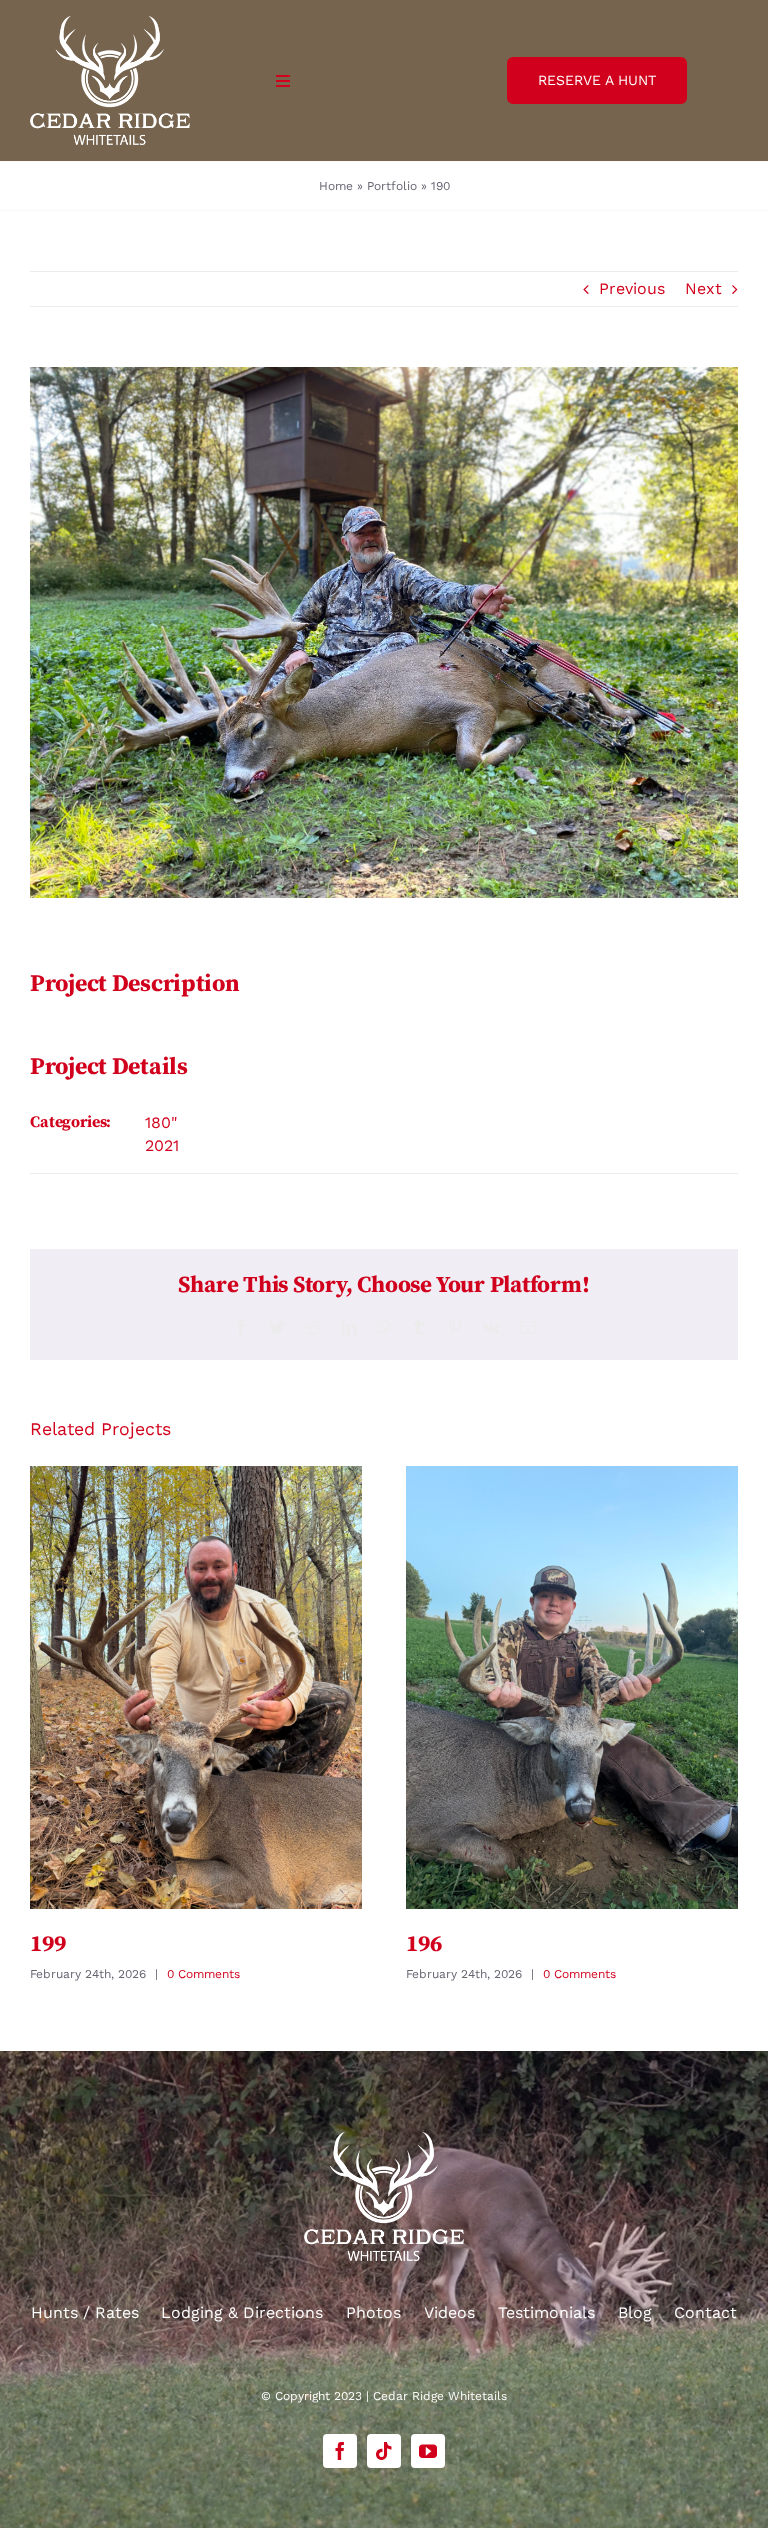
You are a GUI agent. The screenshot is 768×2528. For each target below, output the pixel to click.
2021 (162, 1145)
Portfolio (392, 186)
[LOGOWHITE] (110, 23)
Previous (632, 288)
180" (161, 1122)
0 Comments (203, 1974)
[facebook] (340, 2451)
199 (47, 1944)
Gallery (195, 1687)
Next (703, 288)
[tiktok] (384, 2451)
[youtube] (428, 2451)
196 (423, 1944)
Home (336, 186)
